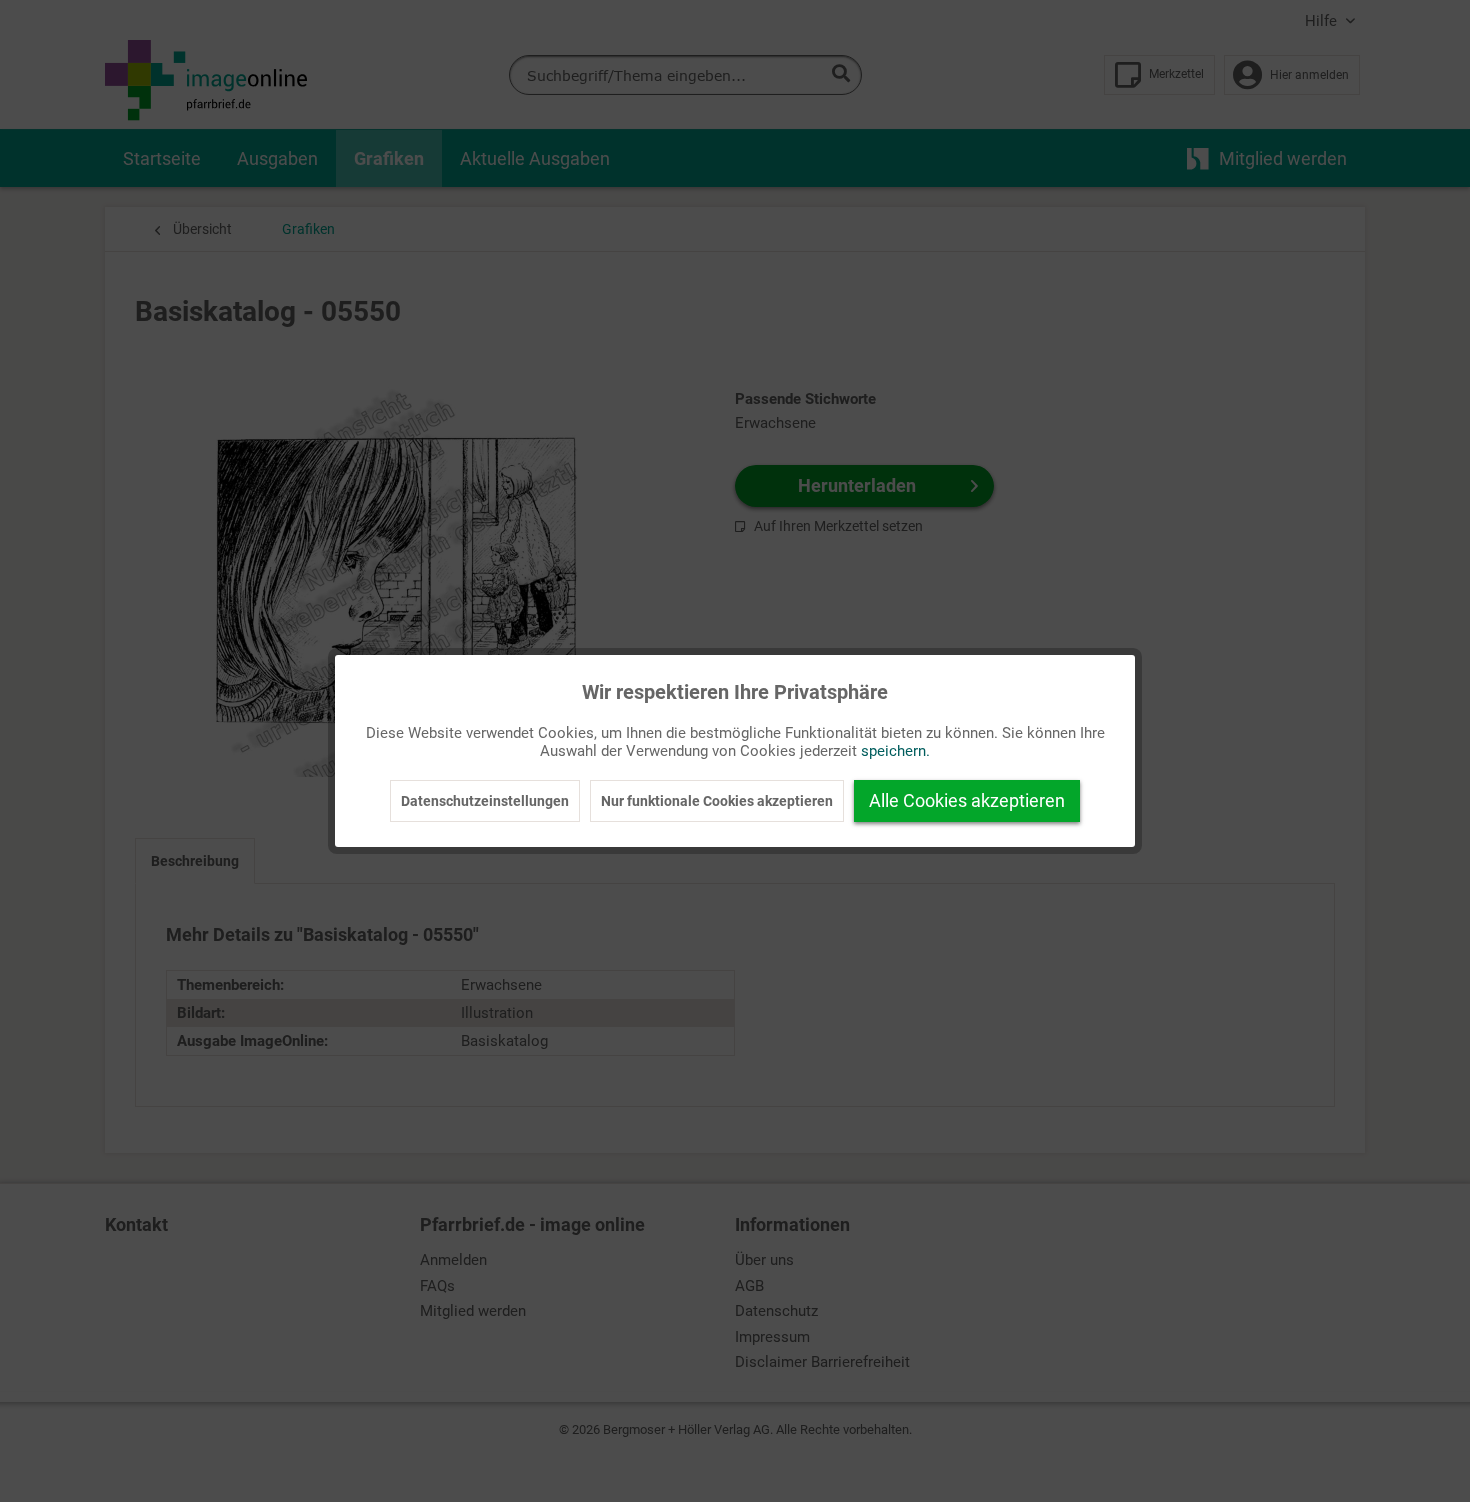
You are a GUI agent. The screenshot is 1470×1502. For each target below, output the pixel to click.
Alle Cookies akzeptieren (967, 800)
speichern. (895, 751)
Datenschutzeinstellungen (485, 801)
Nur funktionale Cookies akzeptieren (717, 801)
